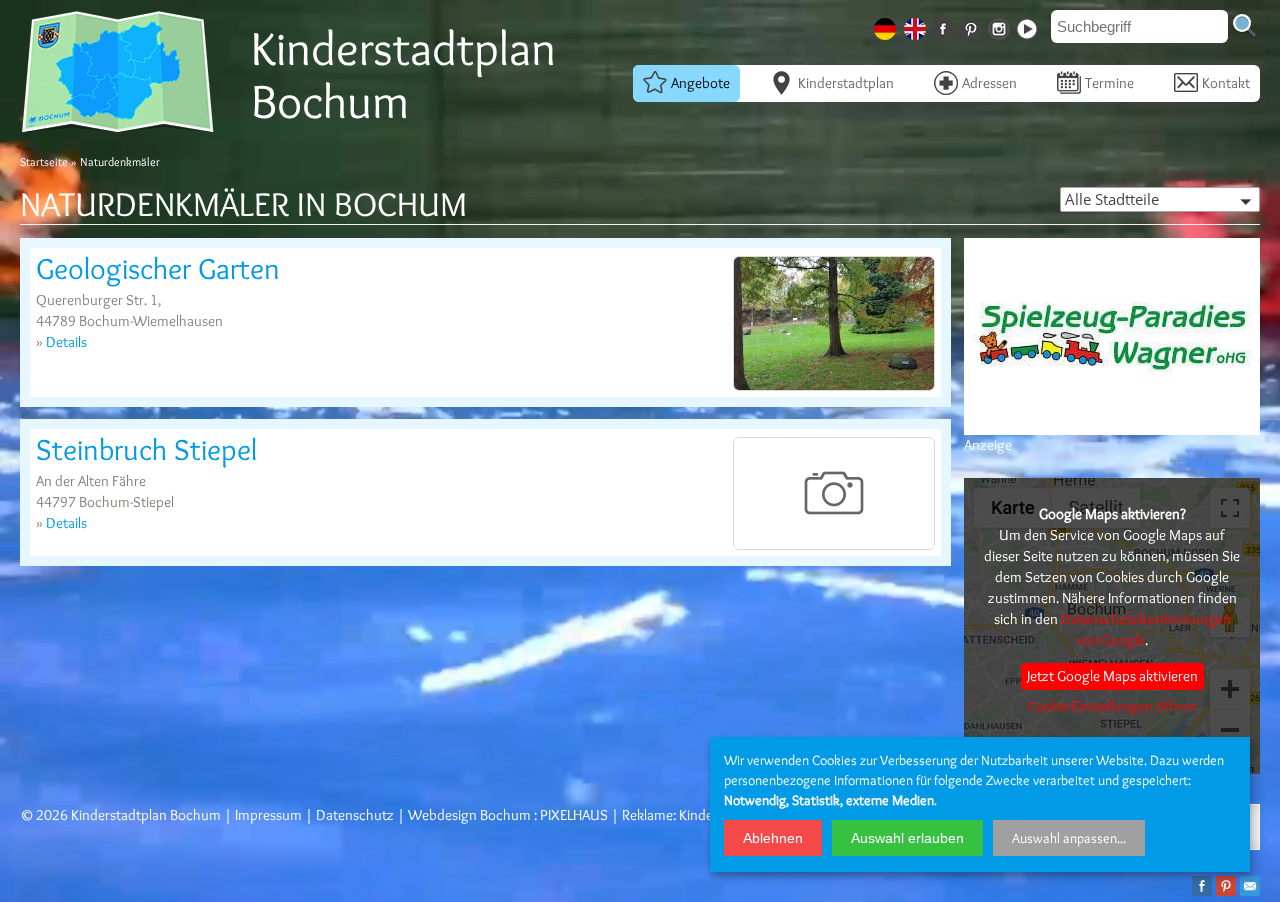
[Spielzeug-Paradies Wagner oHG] (1112, 431)
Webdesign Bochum (469, 815)
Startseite (44, 161)
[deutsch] (887, 25)
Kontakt (1226, 83)
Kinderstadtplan (846, 83)
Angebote (700, 83)
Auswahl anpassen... (1069, 838)
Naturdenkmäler (120, 161)
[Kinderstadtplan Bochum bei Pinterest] (973, 25)
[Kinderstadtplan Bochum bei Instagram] (1001, 25)
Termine (1109, 83)
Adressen (989, 83)
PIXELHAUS (574, 815)
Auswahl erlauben (907, 838)
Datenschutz (355, 815)
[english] (917, 25)
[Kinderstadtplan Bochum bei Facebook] (945, 25)
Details (66, 342)
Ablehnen (773, 838)
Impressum (268, 815)
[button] (1160, 199)
